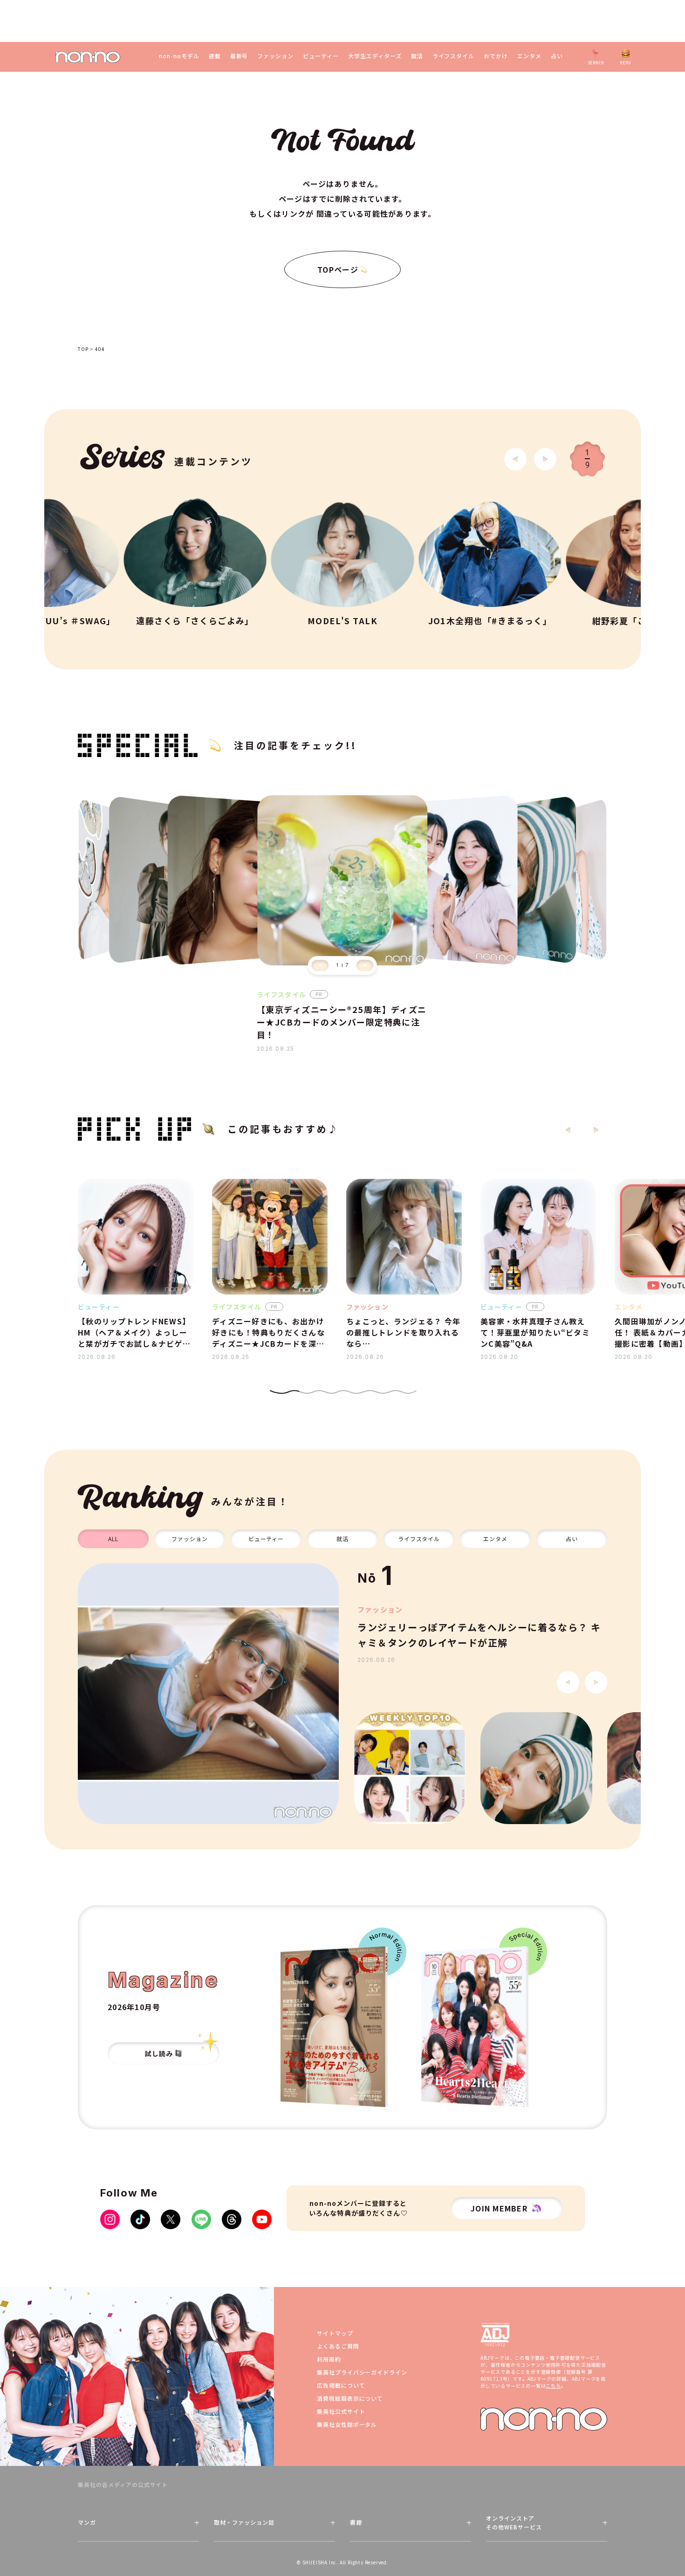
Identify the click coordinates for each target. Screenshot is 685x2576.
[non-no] (88, 57)
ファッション (275, 56)
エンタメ (529, 56)
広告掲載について (341, 2385)
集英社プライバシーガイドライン (362, 2372)
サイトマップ (335, 2333)
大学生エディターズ (375, 56)
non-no (544, 2419)
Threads (232, 2219)
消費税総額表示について (350, 2398)
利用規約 (329, 2359)
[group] (208, 1694)
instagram (110, 2219)
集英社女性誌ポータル (347, 2424)
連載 (215, 56)
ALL (113, 1539)
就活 (417, 56)
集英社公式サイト (341, 2411)
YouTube (262, 2219)
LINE (201, 2219)
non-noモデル (179, 56)
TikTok (140, 2219)
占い (557, 56)
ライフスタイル (454, 56)
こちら (553, 2386)
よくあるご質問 (338, 2346)
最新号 (239, 56)
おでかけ (496, 56)
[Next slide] (545, 459)
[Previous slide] (320, 965)
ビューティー (321, 56)
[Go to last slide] (515, 459)
